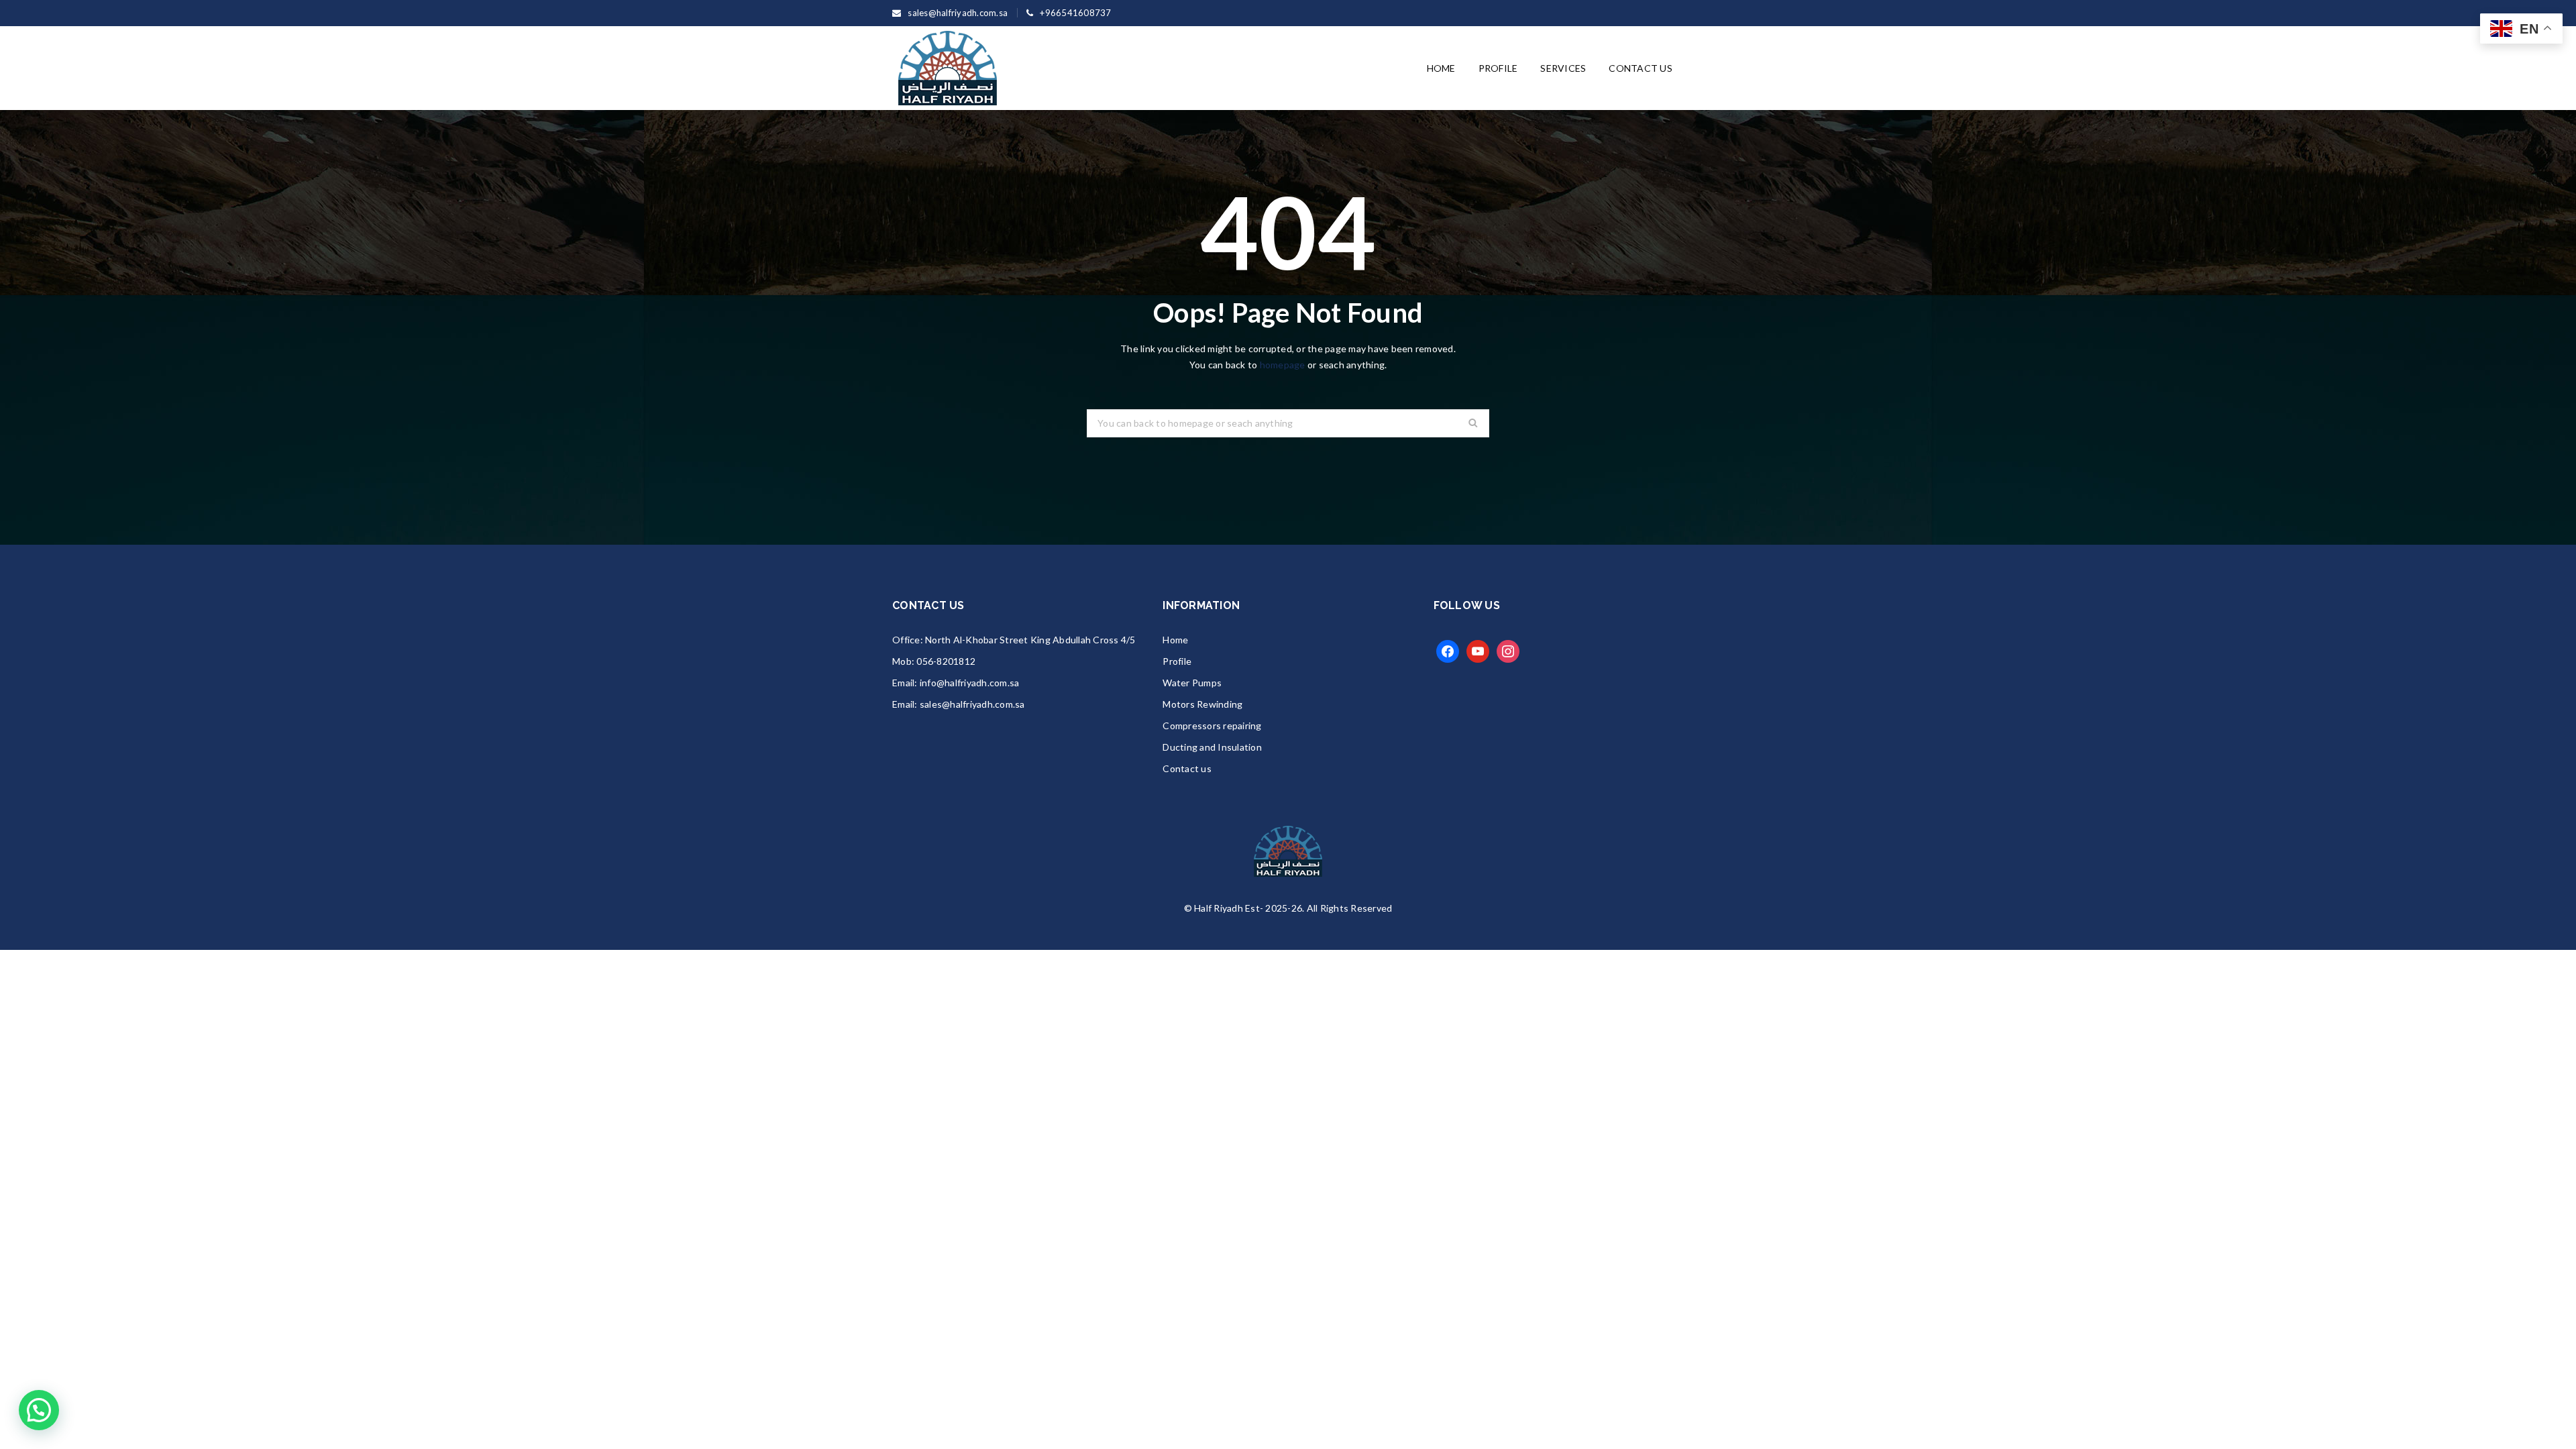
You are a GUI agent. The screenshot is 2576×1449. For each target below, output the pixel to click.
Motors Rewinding (1202, 704)
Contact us (1187, 768)
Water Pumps (1192, 683)
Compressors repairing (1212, 726)
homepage (1283, 365)
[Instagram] (1508, 650)
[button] (39, 1410)
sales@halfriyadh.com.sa (972, 704)
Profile (1177, 661)
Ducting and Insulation (1212, 747)
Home (1175, 640)
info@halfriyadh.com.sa (970, 683)
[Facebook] (1448, 650)
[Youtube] (1478, 650)
